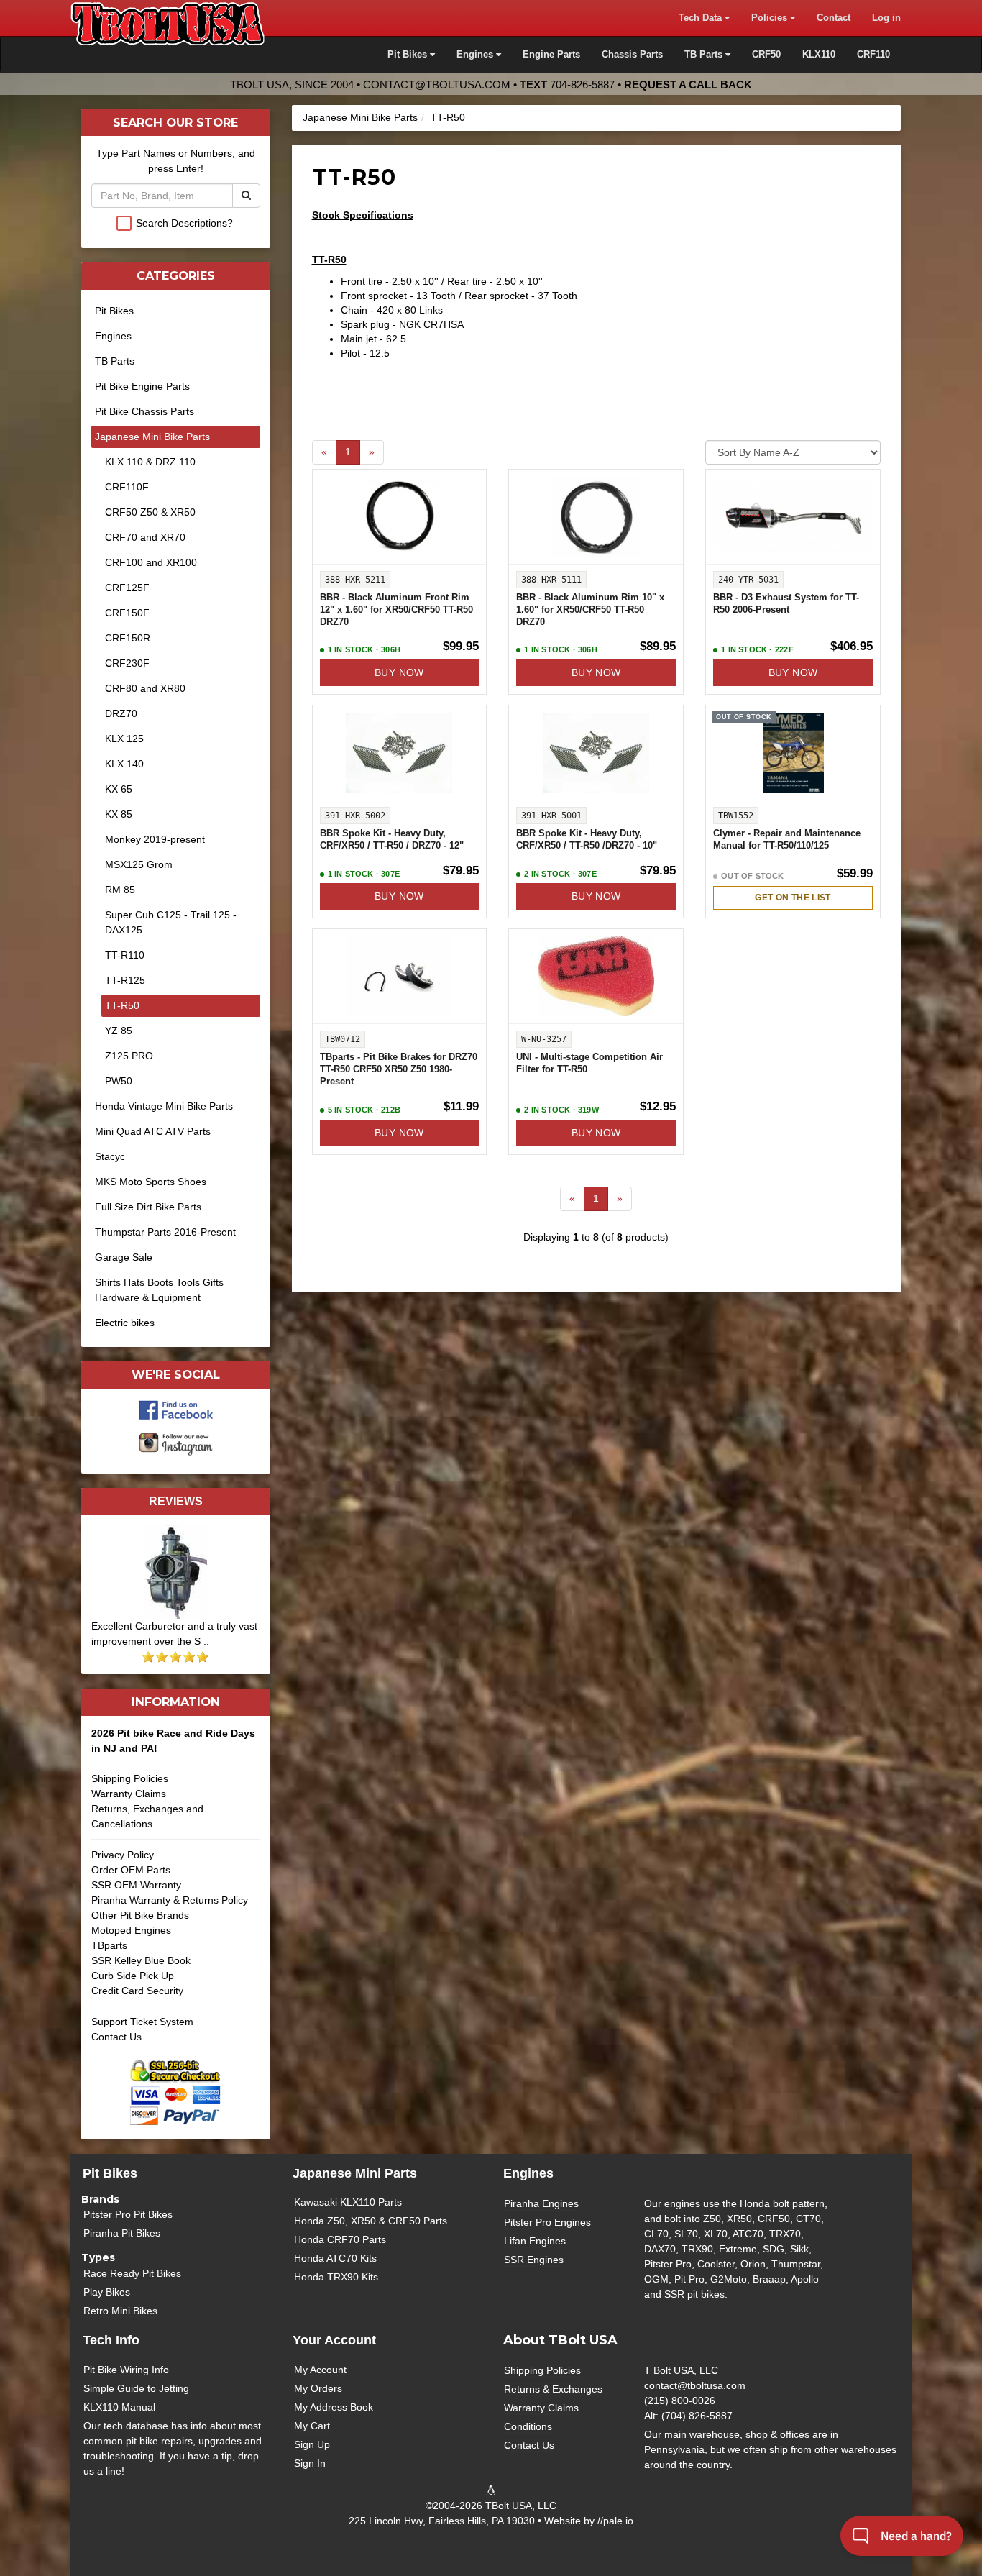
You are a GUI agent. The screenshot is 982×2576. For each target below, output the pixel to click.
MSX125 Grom (139, 864)
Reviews (176, 1501)
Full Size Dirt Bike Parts (148, 1207)
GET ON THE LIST (793, 898)
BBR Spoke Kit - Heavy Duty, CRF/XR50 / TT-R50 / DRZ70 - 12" (392, 840)
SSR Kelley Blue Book (141, 1960)
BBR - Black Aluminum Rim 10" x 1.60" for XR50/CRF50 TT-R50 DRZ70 (590, 610)
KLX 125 (124, 739)
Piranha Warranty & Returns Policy (170, 1900)
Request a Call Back (688, 85)
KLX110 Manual (119, 2407)
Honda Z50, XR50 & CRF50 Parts (371, 2221)
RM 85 (120, 890)
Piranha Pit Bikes (122, 2233)
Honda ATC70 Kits (335, 2258)
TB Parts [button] (705, 55)
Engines (113, 336)
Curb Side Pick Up (133, 1976)
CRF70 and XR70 (145, 537)
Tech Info (111, 2340)
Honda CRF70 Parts (340, 2239)
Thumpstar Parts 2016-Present (165, 1232)
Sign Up (312, 2444)
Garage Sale (124, 1257)
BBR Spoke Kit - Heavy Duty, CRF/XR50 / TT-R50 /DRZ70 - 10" (587, 840)
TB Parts (115, 361)
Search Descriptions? (184, 223)
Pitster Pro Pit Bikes (128, 2214)
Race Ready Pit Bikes (132, 2273)
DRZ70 (121, 713)
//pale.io (615, 2521)
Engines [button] (476, 55)
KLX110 (819, 55)
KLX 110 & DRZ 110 (150, 462)
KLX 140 (124, 764)
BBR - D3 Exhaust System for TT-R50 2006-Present (786, 604)
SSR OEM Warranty (136, 1885)
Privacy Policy (123, 1855)
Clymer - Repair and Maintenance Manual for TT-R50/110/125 (787, 840)
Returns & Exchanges (553, 2389)
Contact (834, 18)
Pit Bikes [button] (409, 55)
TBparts (109, 1945)
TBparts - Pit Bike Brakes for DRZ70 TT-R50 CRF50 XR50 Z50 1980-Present (399, 1069)
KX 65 (119, 789)
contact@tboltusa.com (437, 85)
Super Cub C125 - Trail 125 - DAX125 (171, 922)
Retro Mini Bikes (120, 2311)
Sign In (310, 2463)
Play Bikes (107, 2292)
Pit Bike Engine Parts (142, 386)
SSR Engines (534, 2260)
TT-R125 (125, 980)
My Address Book (334, 2407)
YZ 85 (119, 1031)
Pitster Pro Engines (547, 2222)
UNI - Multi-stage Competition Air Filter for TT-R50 (589, 1063)
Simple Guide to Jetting (136, 2388)
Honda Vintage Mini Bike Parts (164, 1106)
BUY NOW (399, 672)
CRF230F (127, 663)
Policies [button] (771, 18)
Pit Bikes (114, 311)
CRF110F (127, 487)
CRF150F (127, 613)
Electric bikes (125, 1323)
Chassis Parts (632, 55)
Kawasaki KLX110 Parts (348, 2202)
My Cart (312, 2426)
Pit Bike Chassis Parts (144, 411)
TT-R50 (448, 117)
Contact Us (116, 2037)
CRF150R (128, 638)
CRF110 (873, 55)
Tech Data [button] (702, 18)
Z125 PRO (129, 1056)
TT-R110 (125, 955)
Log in (886, 18)
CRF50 (766, 55)
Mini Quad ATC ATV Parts (153, 1131)
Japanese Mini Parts (355, 2173)
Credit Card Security (137, 1991)
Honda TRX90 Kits (336, 2277)
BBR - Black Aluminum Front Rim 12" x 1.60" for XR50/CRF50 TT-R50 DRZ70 (396, 610)
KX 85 (119, 814)
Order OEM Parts (131, 1870)
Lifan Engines (535, 2241)
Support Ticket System (142, 2022)
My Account (320, 2370)
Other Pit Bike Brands (140, 1915)
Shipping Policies (130, 1778)
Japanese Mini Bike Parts (360, 117)
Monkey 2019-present (155, 839)
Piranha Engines (541, 2203)
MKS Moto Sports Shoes (151, 1182)
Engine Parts (551, 55)
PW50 (119, 1081)
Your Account (334, 2340)
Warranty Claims (129, 1794)
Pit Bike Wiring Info (126, 2370)
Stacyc (110, 1156)
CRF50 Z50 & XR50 (150, 512)
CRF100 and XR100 (151, 562)
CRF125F (127, 588)
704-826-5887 (582, 85)
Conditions (528, 2426)
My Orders (318, 2388)
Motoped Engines (131, 1930)
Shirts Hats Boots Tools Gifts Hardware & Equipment (159, 1290)
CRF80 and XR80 (145, 688)
